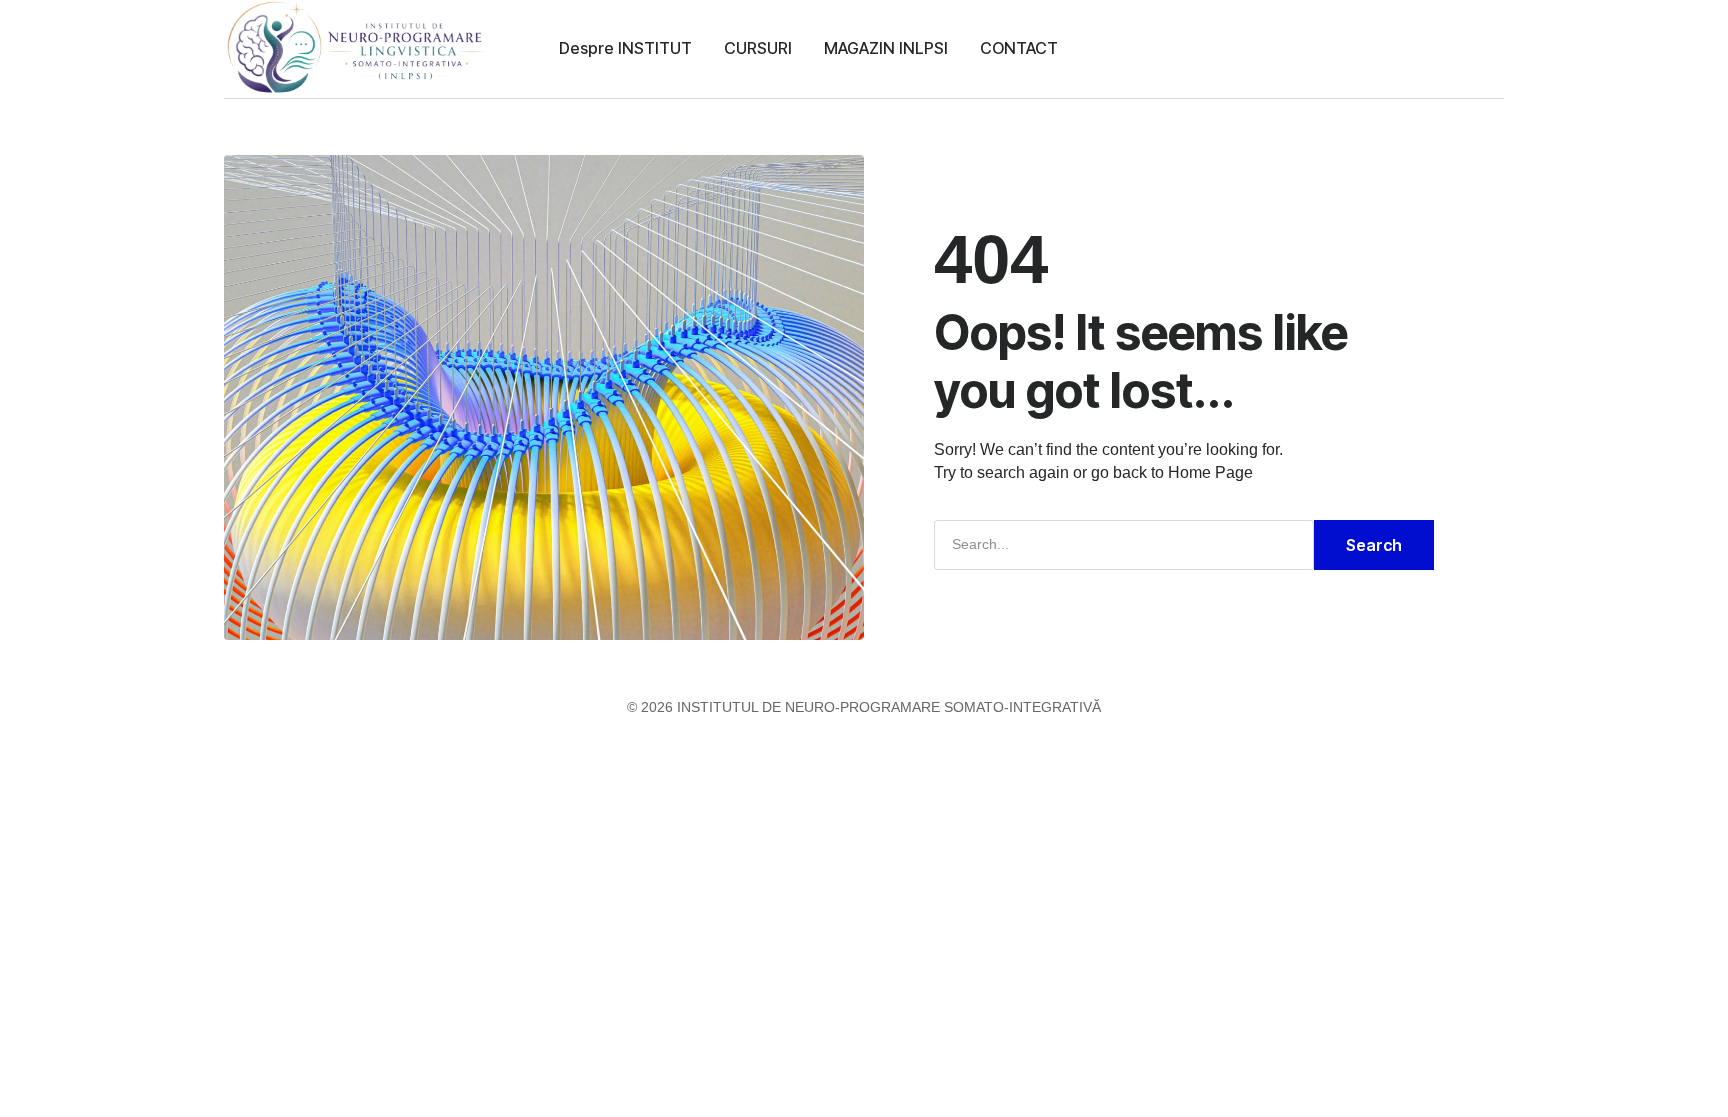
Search (1374, 545)
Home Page (1210, 472)
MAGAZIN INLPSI (886, 48)
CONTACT (1019, 48)
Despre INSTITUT (625, 48)
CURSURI (758, 48)
